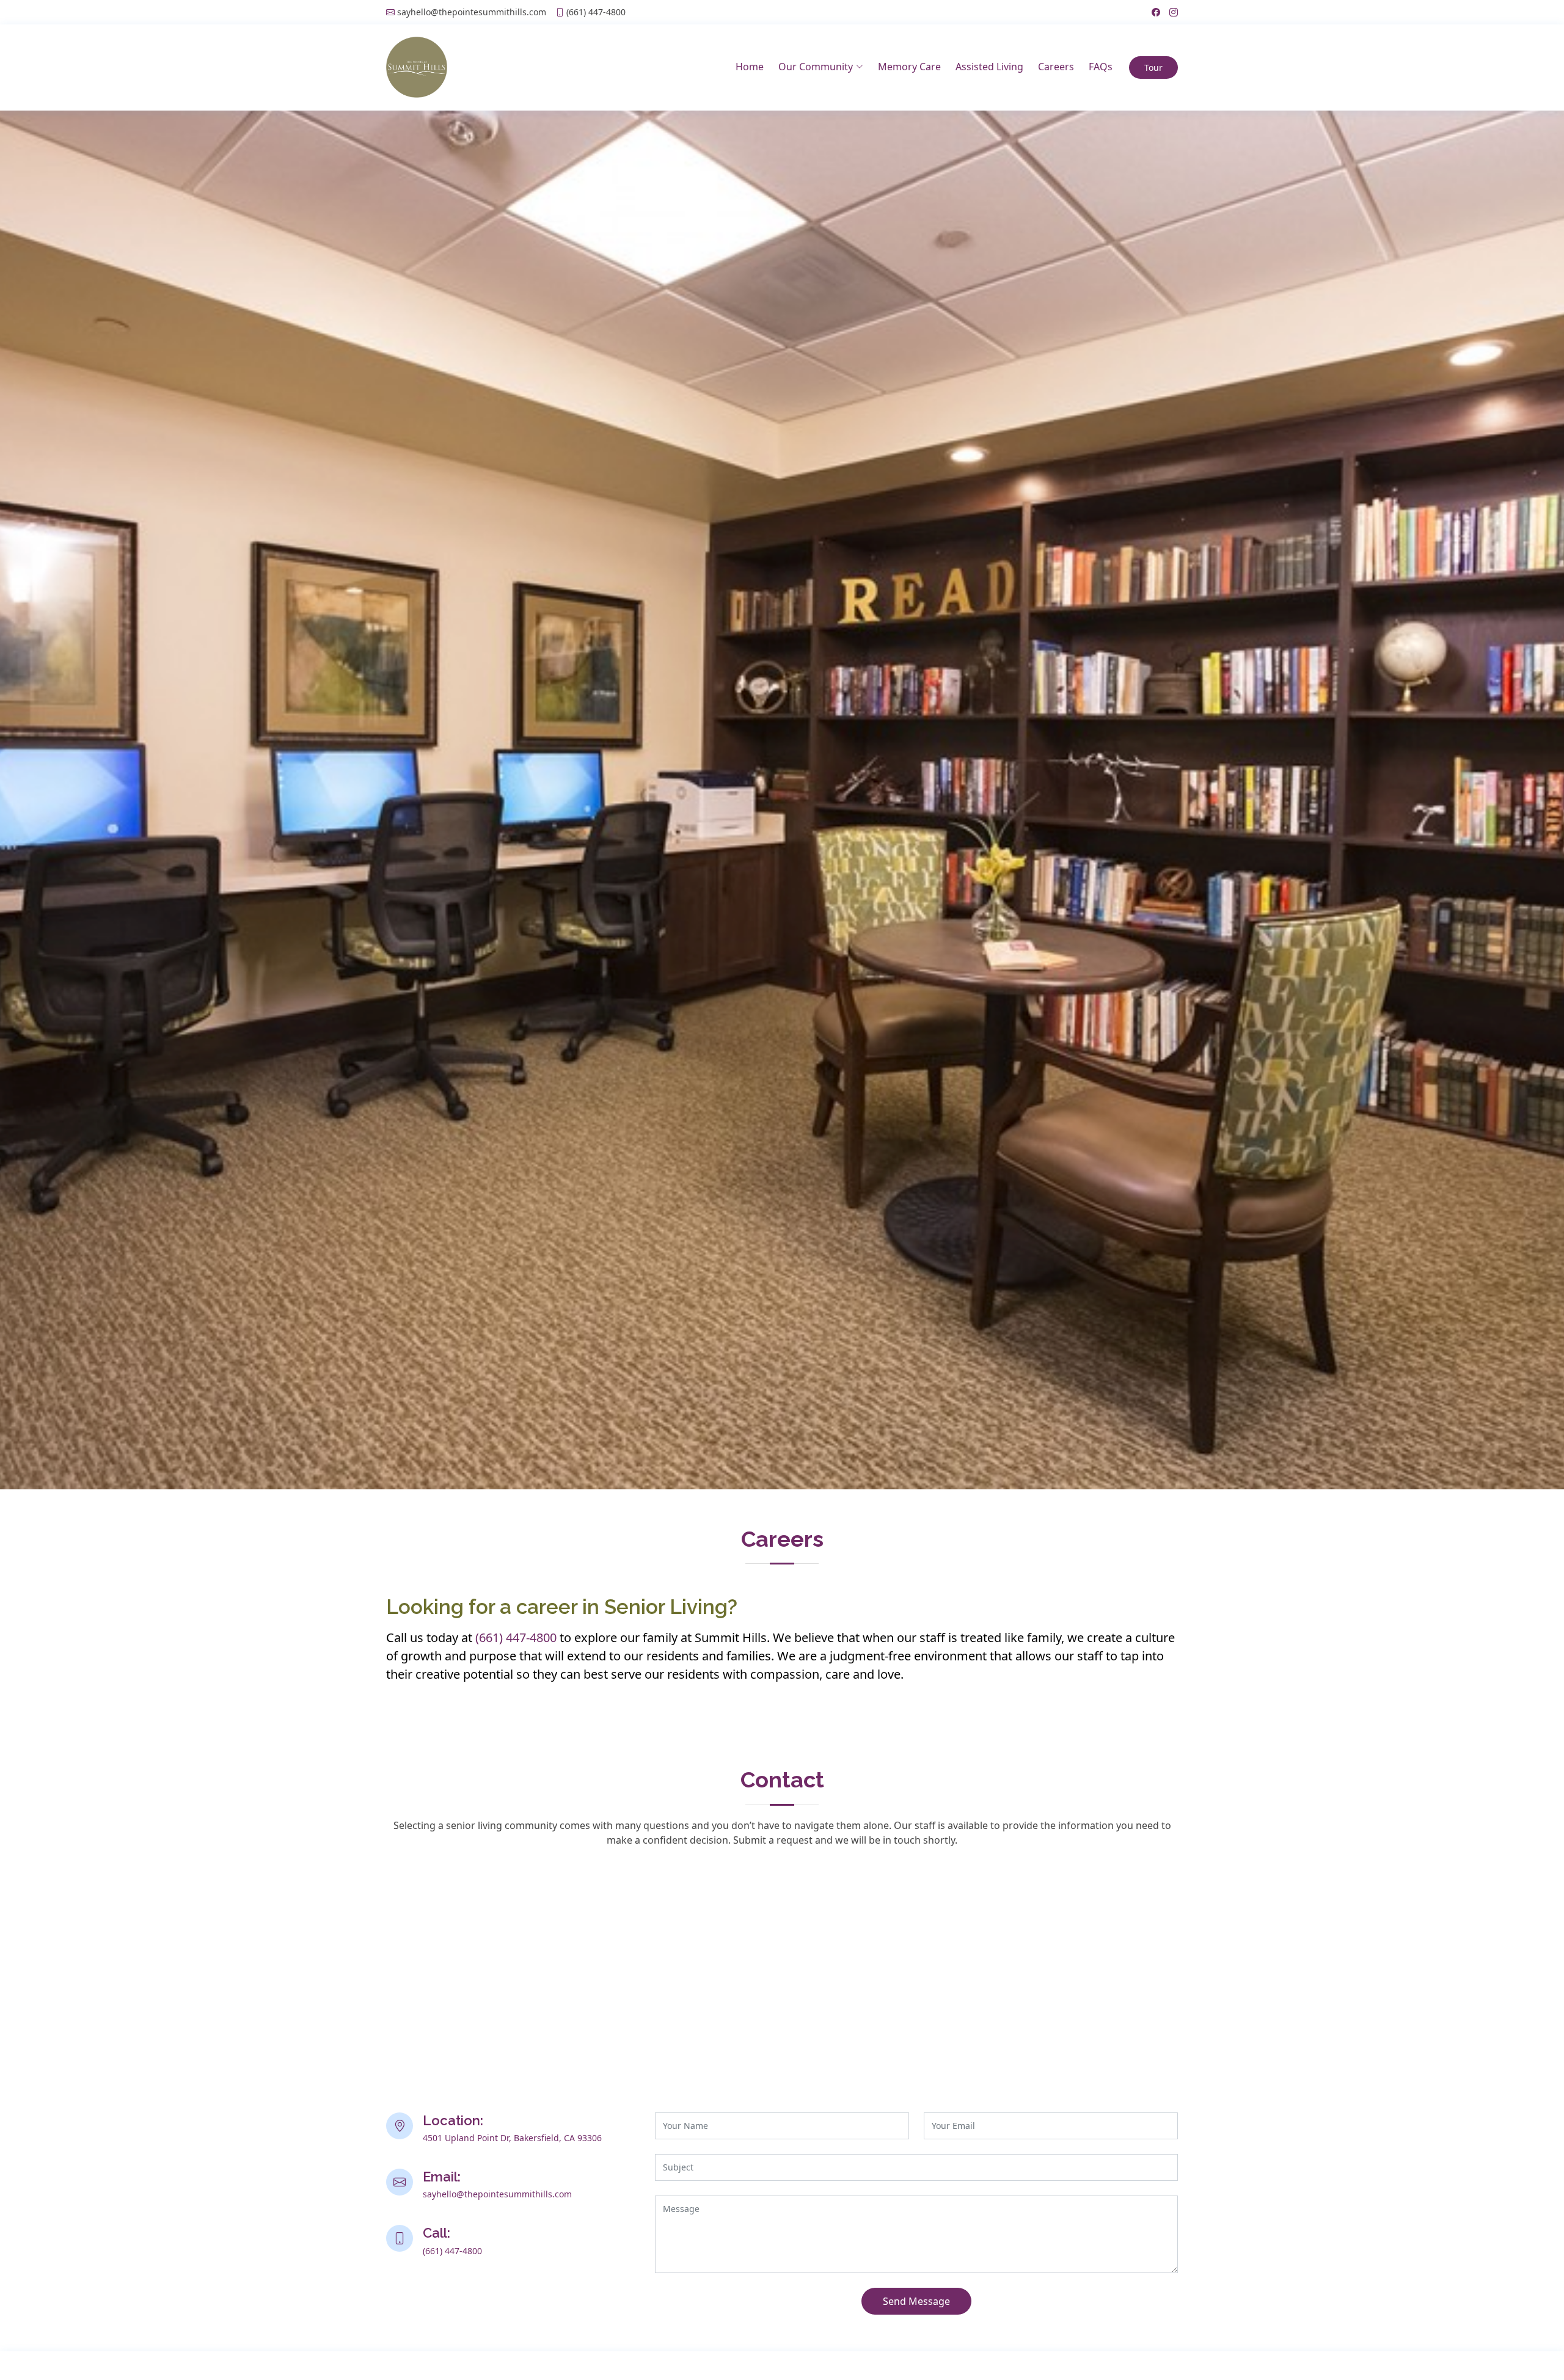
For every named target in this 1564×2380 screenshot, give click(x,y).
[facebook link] (1151, 12)
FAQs (1101, 67)
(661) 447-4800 (596, 12)
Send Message (916, 2301)
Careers (1056, 67)
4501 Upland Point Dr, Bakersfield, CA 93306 (512, 2138)
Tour (1153, 68)
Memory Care (909, 67)
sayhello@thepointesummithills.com (472, 12)
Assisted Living (989, 67)
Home (750, 67)
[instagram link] (1169, 12)
